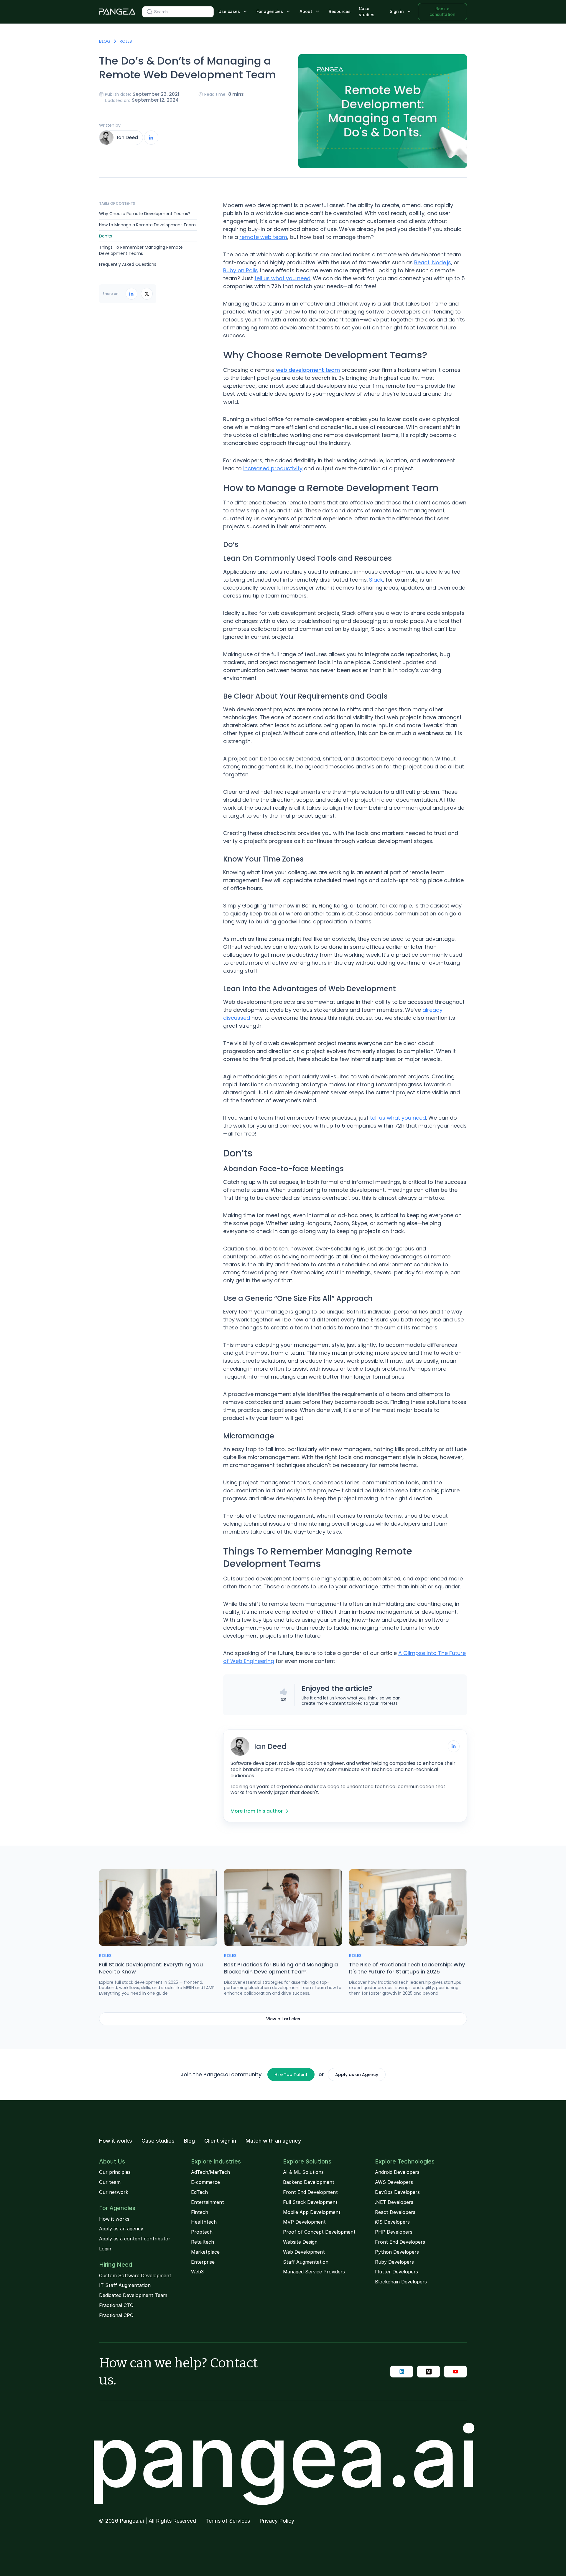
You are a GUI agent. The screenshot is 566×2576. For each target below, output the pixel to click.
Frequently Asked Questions (128, 265)
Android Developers (397, 2172)
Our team (110, 2182)
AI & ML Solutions (303, 2172)
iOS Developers (392, 2222)
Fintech (200, 2212)
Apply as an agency (121, 2229)
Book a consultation (442, 11)
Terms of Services (228, 2521)
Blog (105, 41)
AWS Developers (394, 2182)
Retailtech (203, 2242)
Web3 (197, 2272)
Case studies (367, 11)
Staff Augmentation (306, 2262)
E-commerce (205, 2182)
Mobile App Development (312, 2212)
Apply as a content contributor (135, 2239)
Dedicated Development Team (133, 2295)
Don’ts (106, 236)
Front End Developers (400, 2242)
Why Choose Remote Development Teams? (145, 214)
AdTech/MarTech (210, 2172)
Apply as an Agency (357, 2075)
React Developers (395, 2212)
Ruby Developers (394, 2262)
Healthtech (204, 2222)
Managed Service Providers (314, 2272)
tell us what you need (282, 278)
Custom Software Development (135, 2275)
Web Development (304, 2252)
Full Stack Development (310, 2202)
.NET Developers (394, 2202)
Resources (340, 11)
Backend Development (309, 2182)
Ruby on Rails (241, 270)
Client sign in (220, 2141)
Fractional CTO (116, 2305)
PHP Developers (394, 2232)
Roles (126, 41)
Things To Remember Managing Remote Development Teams (141, 250)
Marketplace (205, 2252)
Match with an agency (273, 2141)
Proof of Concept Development (319, 2232)
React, (423, 262)
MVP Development (304, 2222)
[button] (233, 12)
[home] (117, 12)
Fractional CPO (116, 2315)
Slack (376, 580)
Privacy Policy (277, 2521)
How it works (116, 2141)
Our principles (115, 2172)
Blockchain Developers (401, 2282)
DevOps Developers (397, 2192)
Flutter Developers (396, 2272)
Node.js (442, 262)
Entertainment (208, 2202)
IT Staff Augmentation (125, 2285)
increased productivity (273, 468)
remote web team (263, 237)
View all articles (283, 2019)
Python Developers (397, 2252)
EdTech (199, 2192)
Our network (114, 2192)
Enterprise (203, 2262)
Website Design (300, 2242)
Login (105, 2249)
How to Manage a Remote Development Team (147, 225)
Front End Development (310, 2192)
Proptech (202, 2232)
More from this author (257, 1811)
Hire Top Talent (291, 2075)
